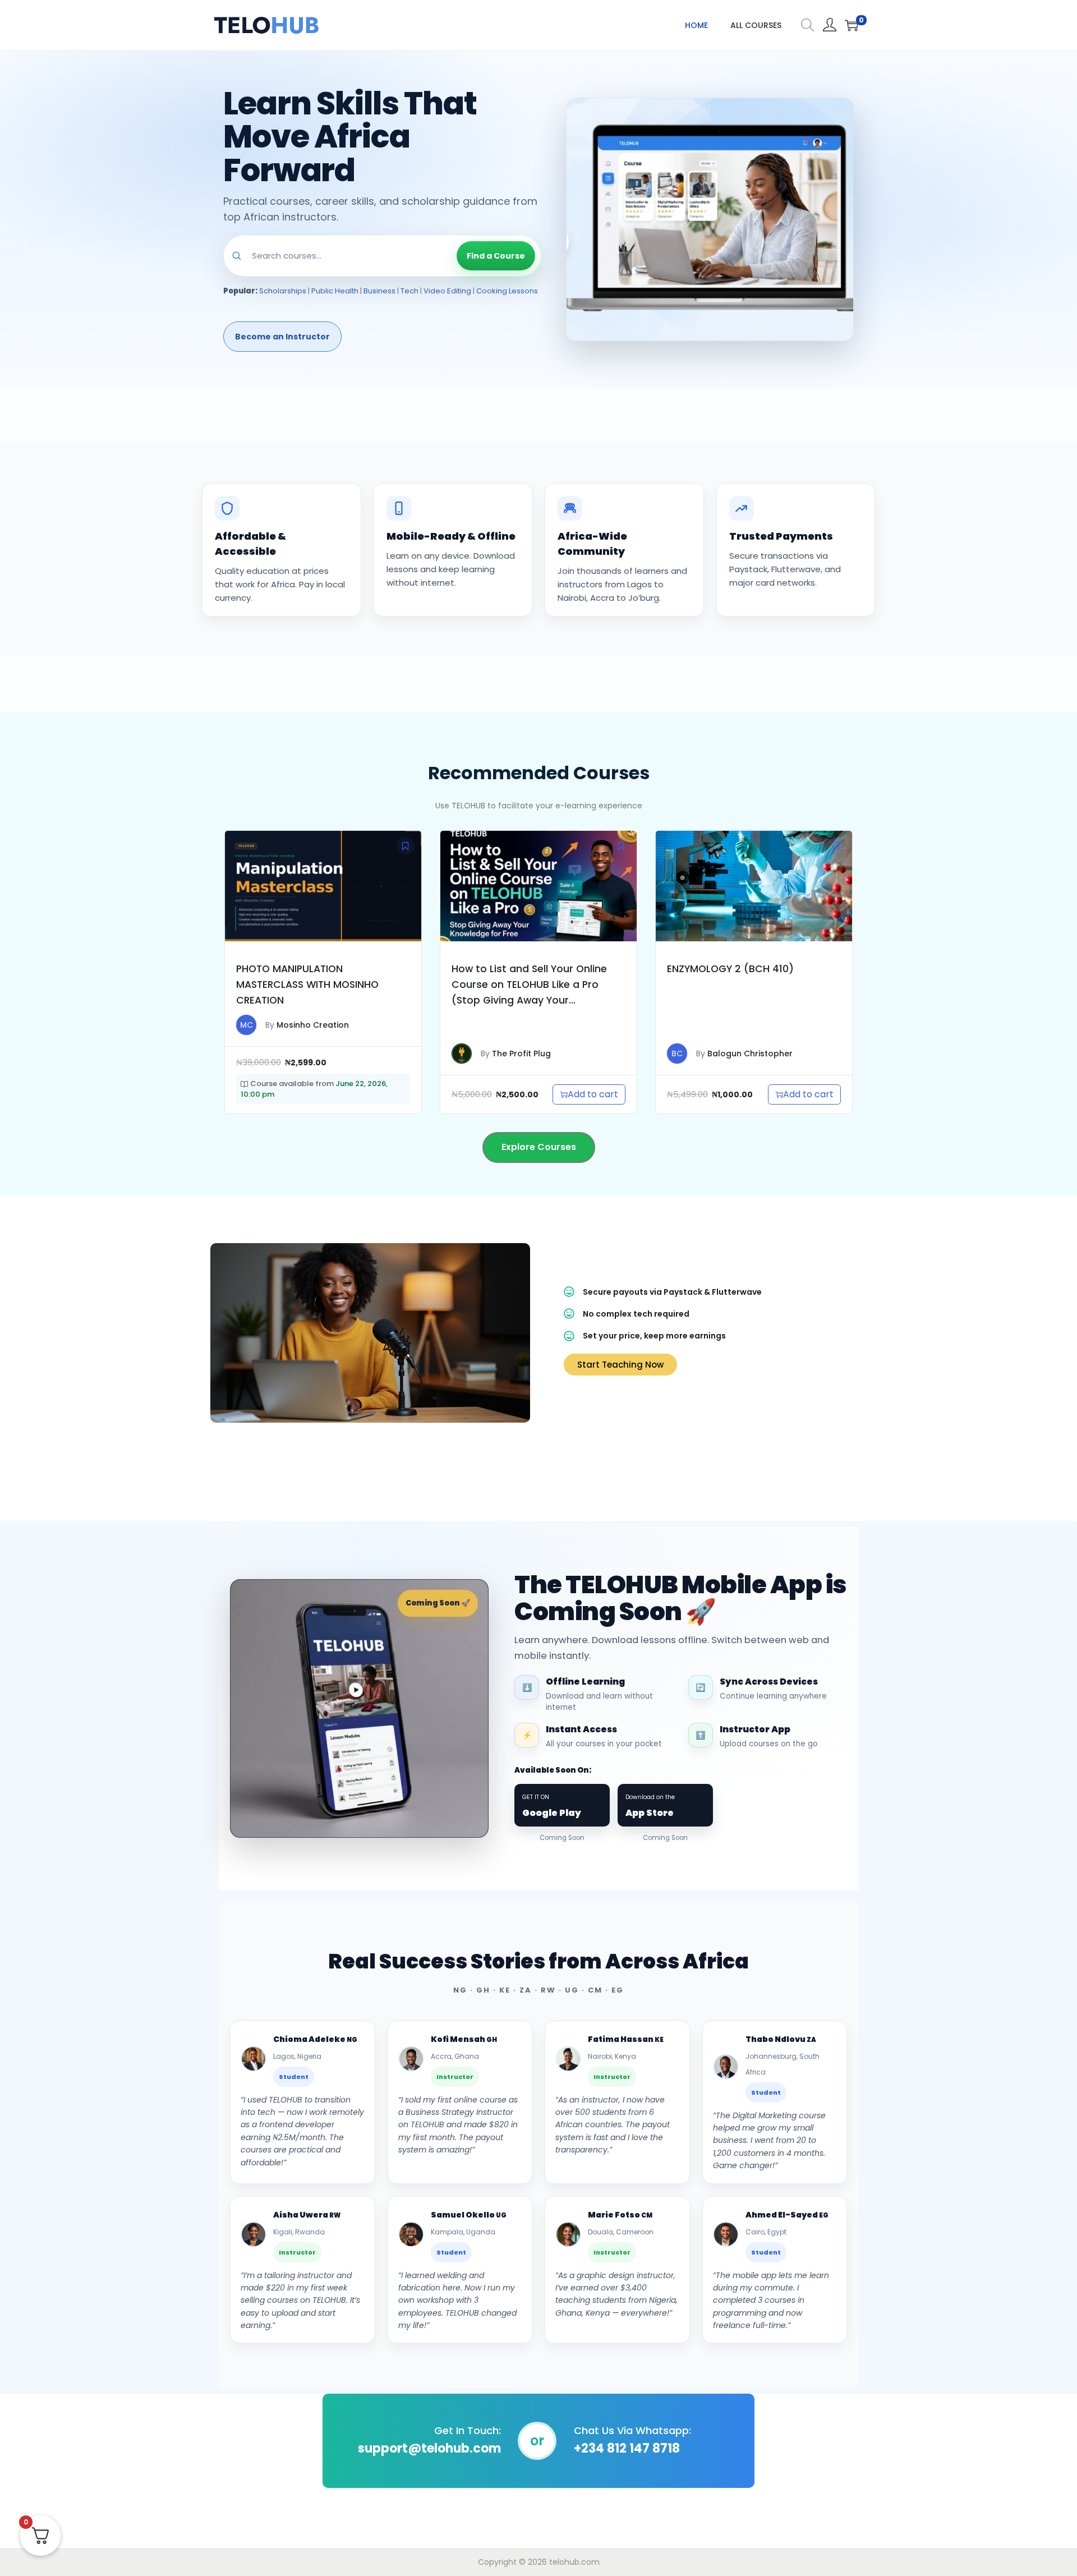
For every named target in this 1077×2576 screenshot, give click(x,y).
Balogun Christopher (750, 1054)
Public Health (335, 291)
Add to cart (593, 1094)
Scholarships (283, 291)
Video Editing (447, 291)
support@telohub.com (429, 2448)
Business (379, 291)
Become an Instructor (282, 337)
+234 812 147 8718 (627, 2448)
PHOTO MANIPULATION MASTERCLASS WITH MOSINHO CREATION (307, 985)
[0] (852, 25)
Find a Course (496, 256)
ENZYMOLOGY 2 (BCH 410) (730, 969)
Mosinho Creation (313, 1025)
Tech (409, 291)
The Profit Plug (521, 1054)
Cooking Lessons (507, 291)
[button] (406, 846)
